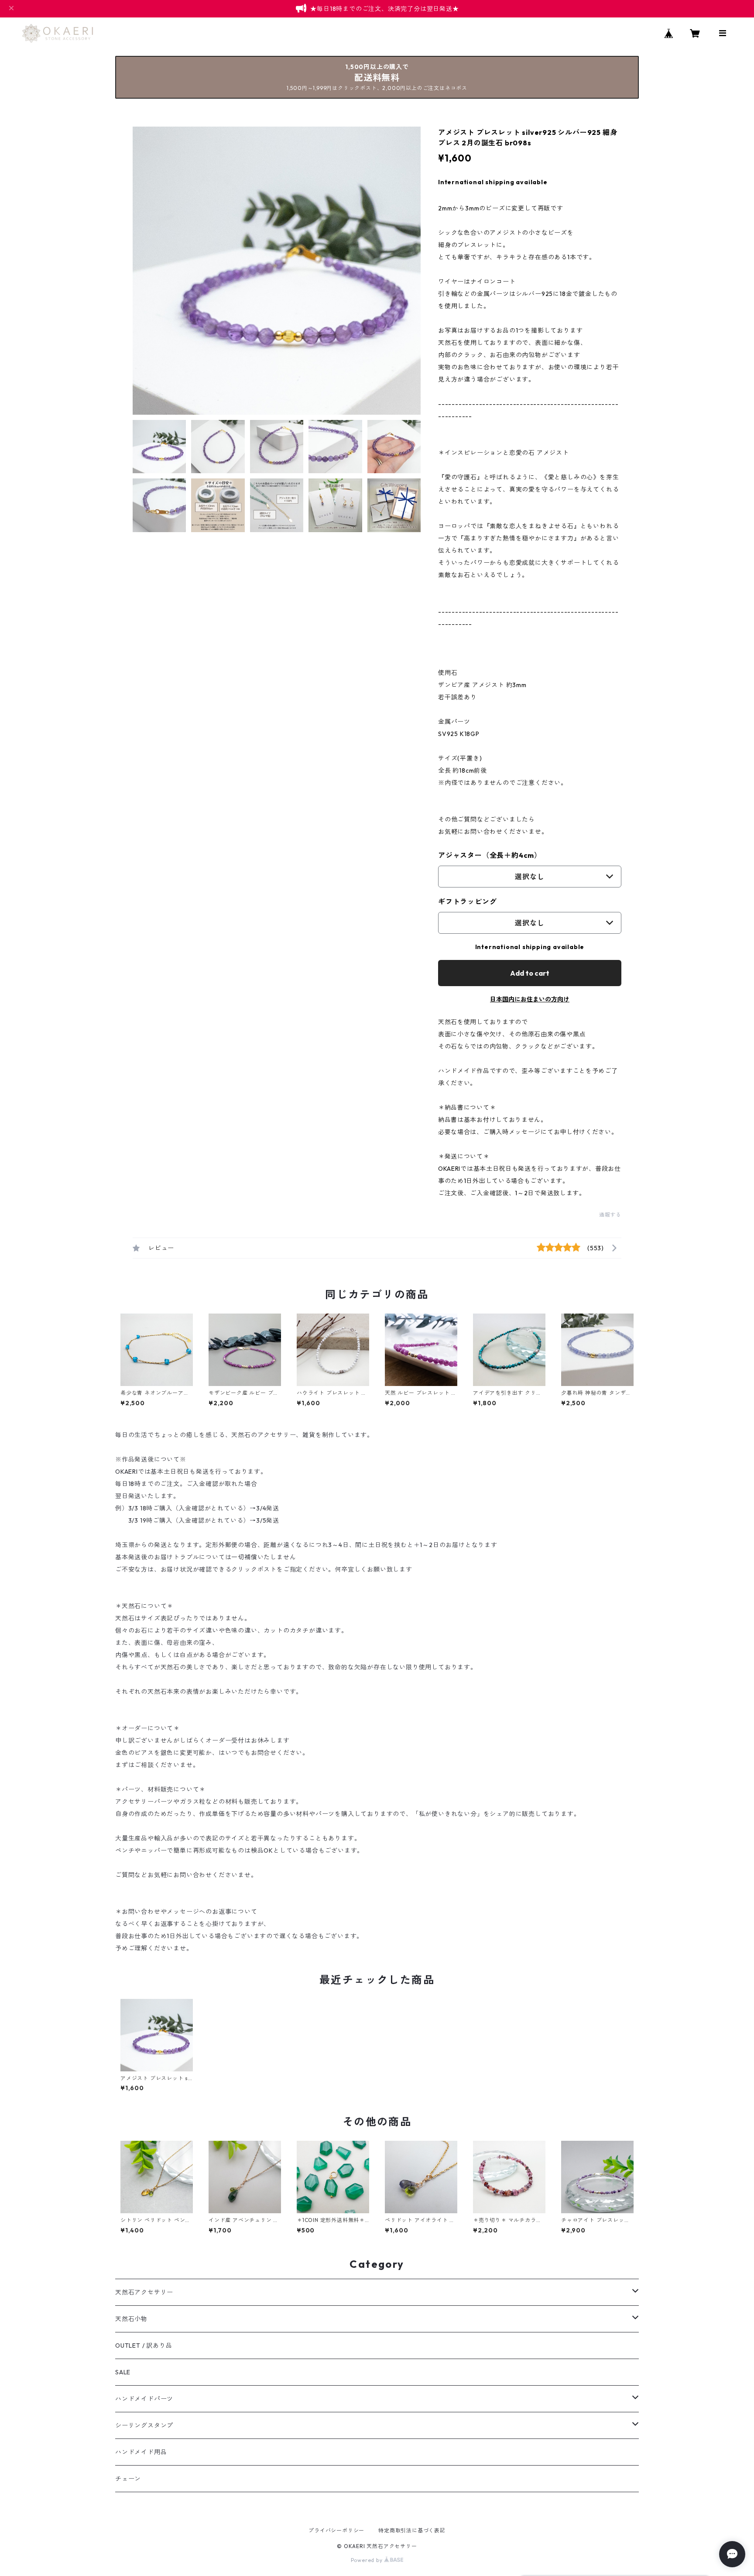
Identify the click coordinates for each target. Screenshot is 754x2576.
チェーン (128, 2479)
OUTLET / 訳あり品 (144, 2346)
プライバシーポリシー (336, 2530)
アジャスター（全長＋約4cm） (490, 855)
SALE (123, 2372)
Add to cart (530, 973)
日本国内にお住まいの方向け (530, 999)
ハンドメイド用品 (141, 2452)
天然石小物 (131, 2319)
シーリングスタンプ (144, 2425)
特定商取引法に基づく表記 (412, 2530)
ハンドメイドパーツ (144, 2399)
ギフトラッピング (467, 901)
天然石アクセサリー (144, 2292)
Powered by (368, 2560)
